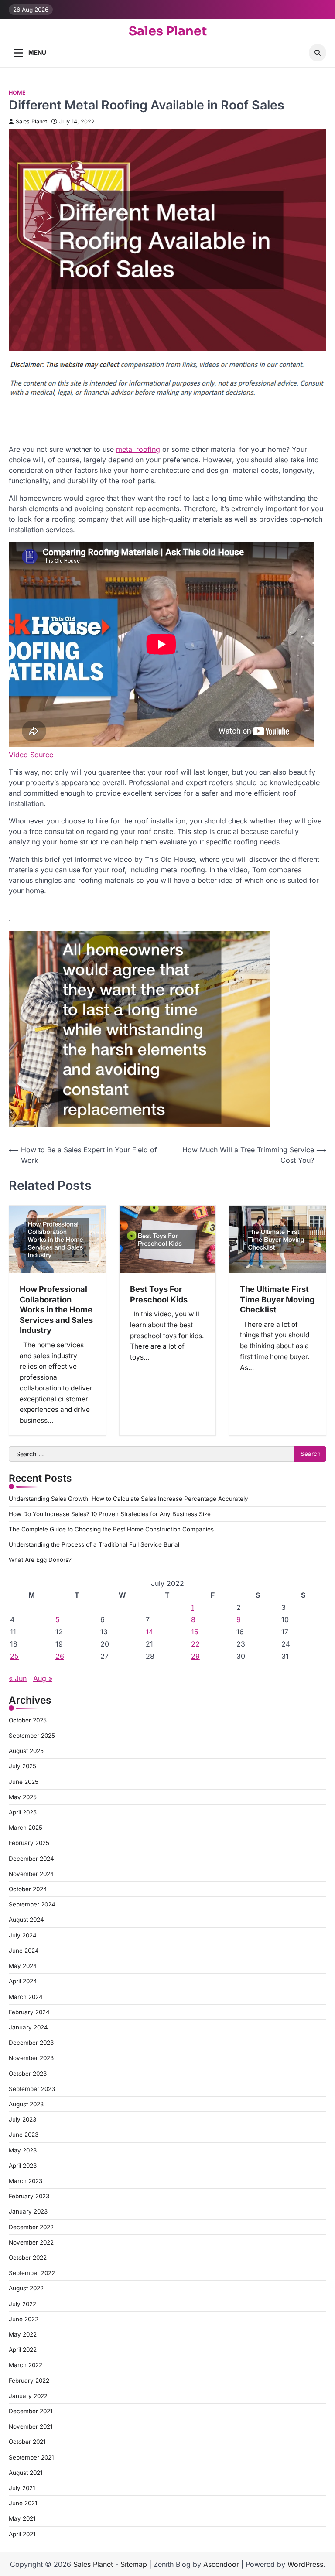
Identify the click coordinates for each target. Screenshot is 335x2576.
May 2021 (22, 2518)
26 (60, 1656)
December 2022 (31, 2227)
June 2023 (24, 2135)
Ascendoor (221, 2564)
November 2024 (31, 1874)
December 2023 (31, 2043)
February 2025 (29, 1843)
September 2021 (31, 2457)
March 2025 (26, 1828)
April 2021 (22, 2534)
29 (195, 1656)
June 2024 (24, 1951)
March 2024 (26, 1997)
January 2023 (28, 2211)
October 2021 (27, 2442)
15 (195, 1632)
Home (17, 93)
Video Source (31, 755)
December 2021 (31, 2411)
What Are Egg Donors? (40, 1560)
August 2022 (26, 2288)
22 (195, 1644)
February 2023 (29, 2196)
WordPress (305, 2564)
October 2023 (28, 2074)
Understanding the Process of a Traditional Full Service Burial (94, 1544)
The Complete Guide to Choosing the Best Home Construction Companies (111, 1529)
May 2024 (23, 1966)
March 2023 (26, 2181)
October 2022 (28, 2258)
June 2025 (24, 1782)
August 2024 (26, 1920)
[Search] (318, 53)
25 (14, 1656)
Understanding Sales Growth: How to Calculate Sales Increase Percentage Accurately (128, 1499)
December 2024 (31, 1859)
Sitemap (134, 2564)
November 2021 (31, 2426)
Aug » (43, 1678)
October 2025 (28, 1720)
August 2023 (26, 2104)
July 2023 (22, 2119)
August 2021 (26, 2473)
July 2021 (22, 2488)
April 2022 (23, 2350)
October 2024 (28, 1889)
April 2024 (23, 1981)
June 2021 (23, 2503)
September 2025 (32, 1736)
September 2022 (32, 2273)
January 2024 (28, 2027)
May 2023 (23, 2150)
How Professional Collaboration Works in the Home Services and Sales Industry (56, 1309)
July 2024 (23, 1935)
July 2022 (22, 2304)
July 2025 (22, 1766)
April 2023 (23, 2166)
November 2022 (31, 2242)
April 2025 (23, 1812)
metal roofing (138, 449)
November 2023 (31, 2058)
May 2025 (23, 1797)
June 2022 (24, 2319)
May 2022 (23, 2334)
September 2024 (32, 1904)
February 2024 (29, 2012)
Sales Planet (168, 31)
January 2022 (28, 2396)
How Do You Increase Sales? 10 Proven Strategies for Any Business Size (110, 1514)
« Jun (18, 1678)
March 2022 (26, 2365)
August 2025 (26, 1751)
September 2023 (32, 2089)
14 (149, 1632)
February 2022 (29, 2381)
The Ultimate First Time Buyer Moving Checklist (277, 1299)
